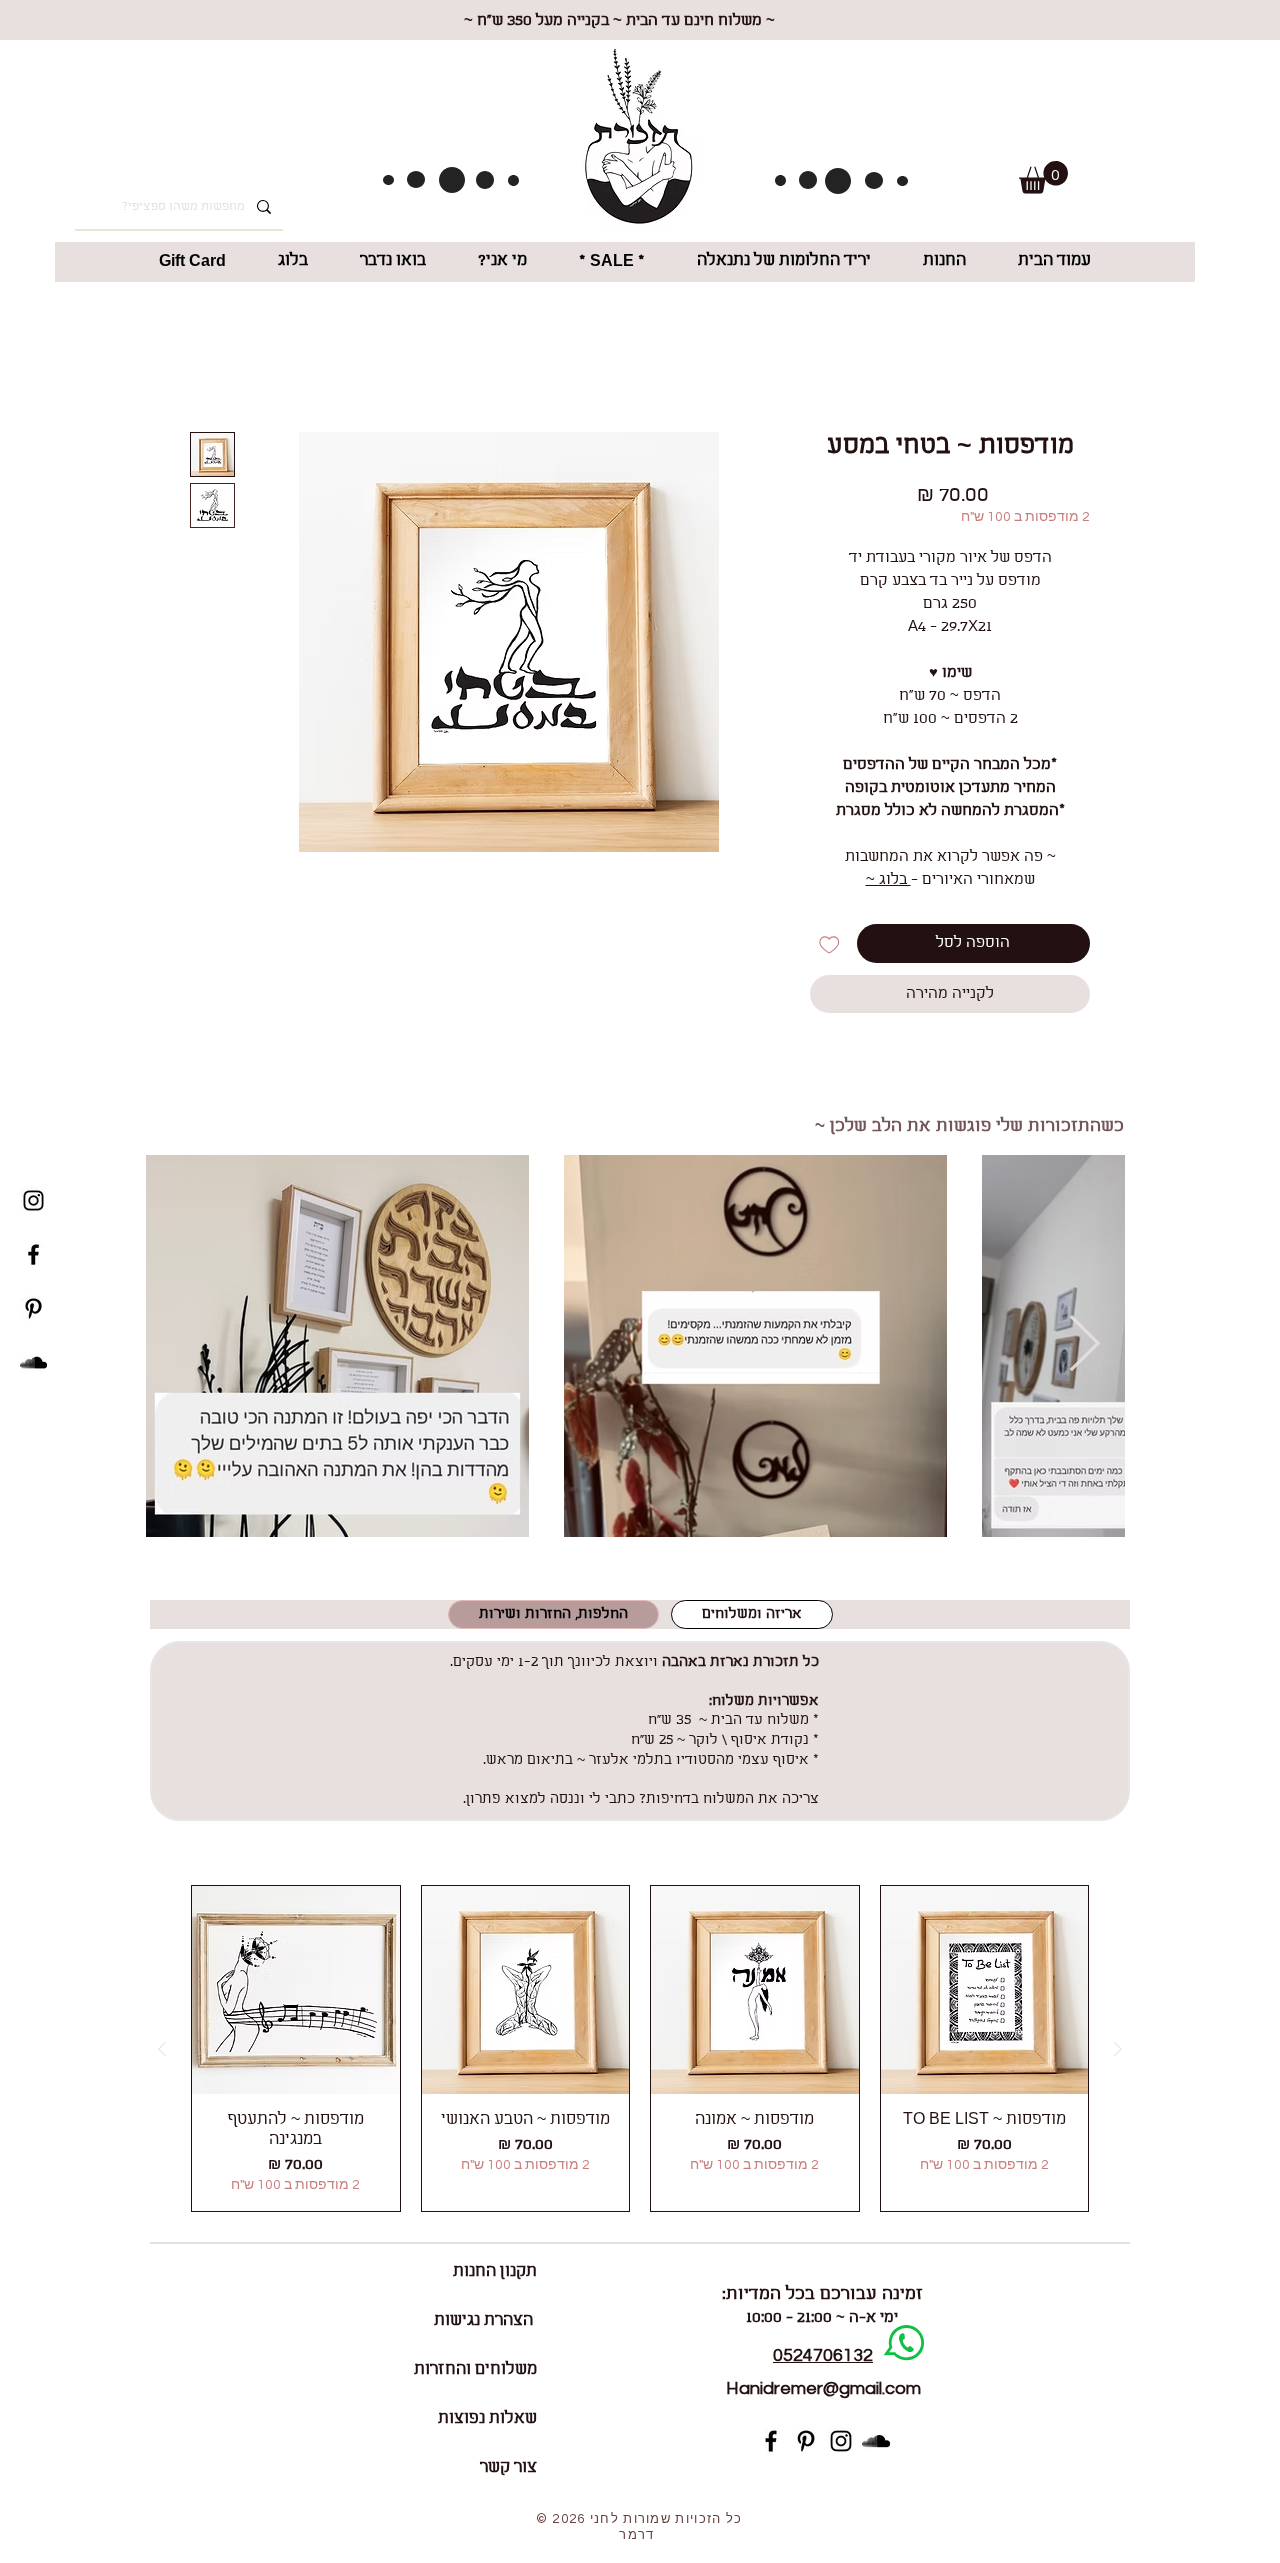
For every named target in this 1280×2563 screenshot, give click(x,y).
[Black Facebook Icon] (33, 1254)
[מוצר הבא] (162, 2052)
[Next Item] (1084, 1348)
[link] (1043, 177)
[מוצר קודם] (1118, 2052)
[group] (640, 2051)
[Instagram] (841, 2444)
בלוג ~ (888, 883)
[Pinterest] (806, 2444)
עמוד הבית (1054, 363)
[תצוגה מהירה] (985, 1993)
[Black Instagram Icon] (33, 1200)
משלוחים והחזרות (475, 2372)
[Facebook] (771, 2444)
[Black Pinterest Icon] (33, 1308)
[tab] (752, 1617)
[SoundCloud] (33, 1362)
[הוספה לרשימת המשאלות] (829, 946)
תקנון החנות (495, 2274)
